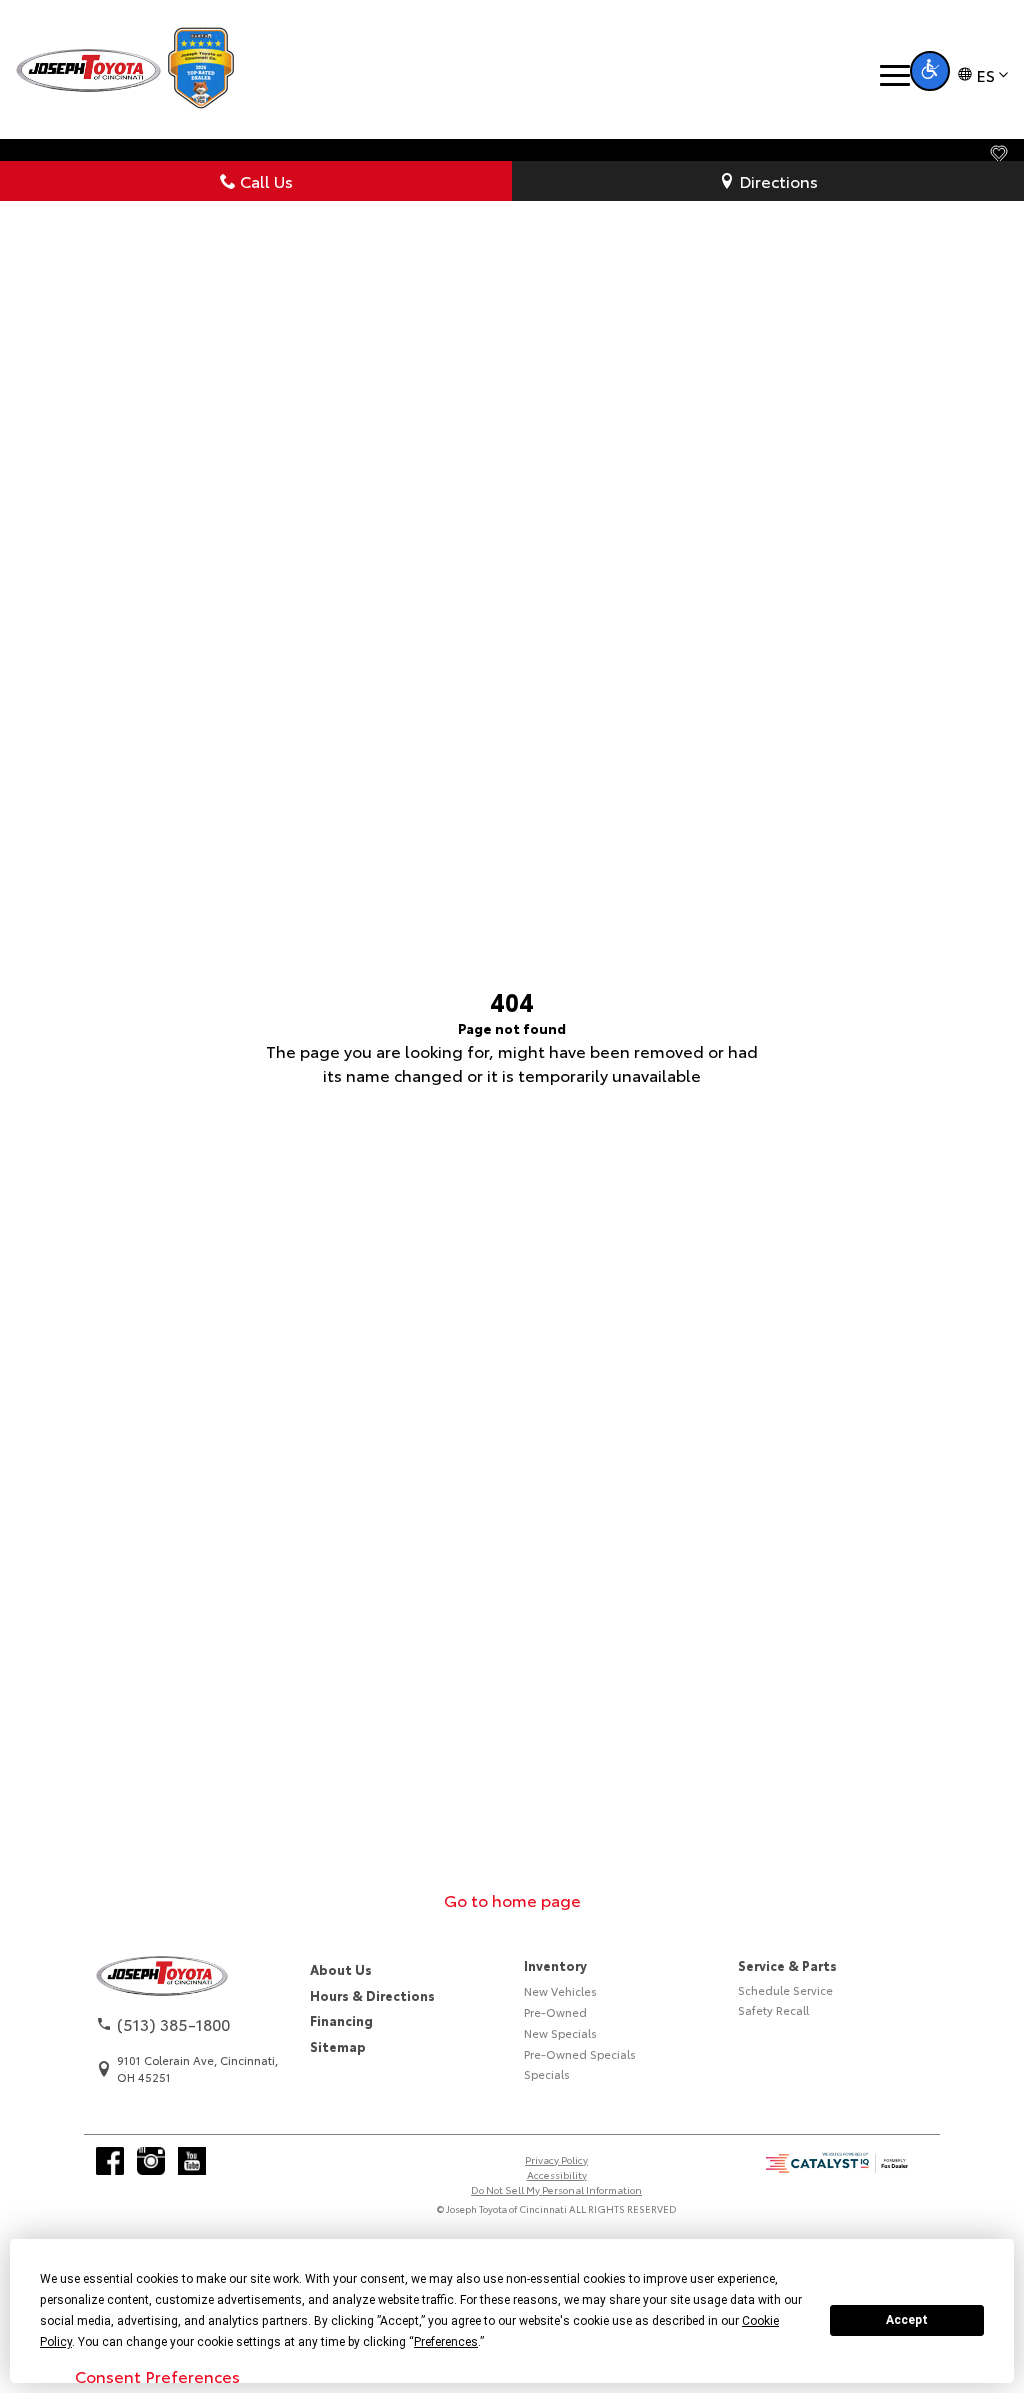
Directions (778, 180)
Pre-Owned (555, 2012)
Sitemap (338, 2046)
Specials (547, 2074)
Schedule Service (785, 1990)
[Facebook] (110, 2161)
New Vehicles (560, 1991)
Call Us (266, 180)
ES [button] (985, 74)
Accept (907, 2320)
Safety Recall (773, 2010)
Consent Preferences (157, 2375)
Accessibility (557, 2174)
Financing (341, 2020)
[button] (930, 71)
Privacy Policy (556, 2159)
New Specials (560, 2033)
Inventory (555, 1965)
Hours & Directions (372, 1995)
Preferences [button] (446, 2342)
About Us (341, 1969)
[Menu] (895, 76)
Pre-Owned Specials (580, 2054)
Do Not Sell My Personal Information (556, 2189)
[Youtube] (192, 2161)
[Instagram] (151, 2161)
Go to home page (512, 1899)
